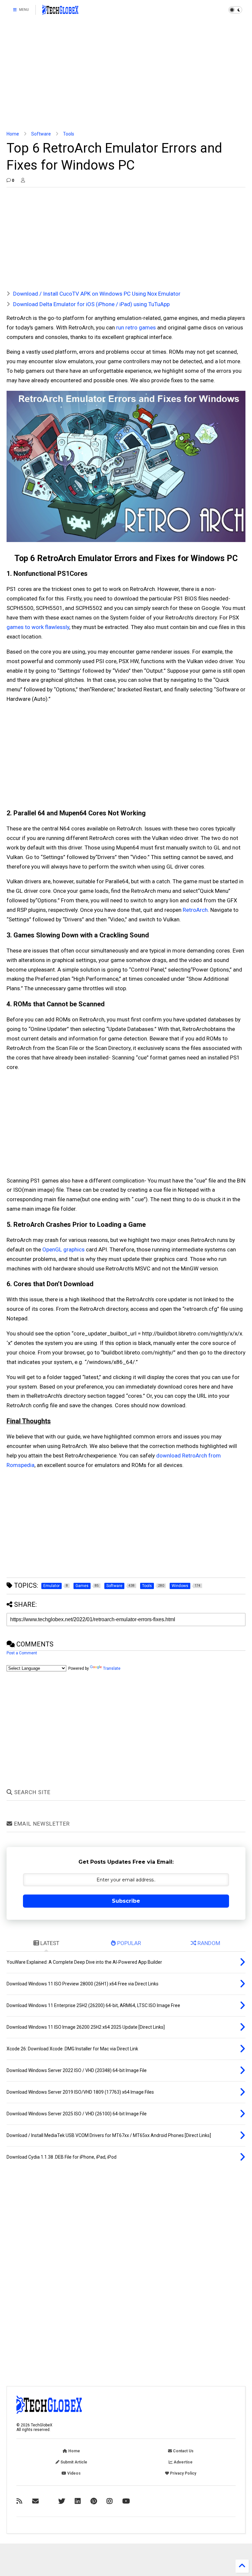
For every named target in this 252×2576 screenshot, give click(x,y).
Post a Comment (22, 1653)
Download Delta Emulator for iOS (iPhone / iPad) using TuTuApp (91, 304)
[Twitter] (62, 2501)
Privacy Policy (183, 2473)
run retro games (136, 327)
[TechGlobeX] (60, 12)
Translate (112, 1668)
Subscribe (126, 1901)
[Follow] (35, 2501)
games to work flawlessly (38, 627)
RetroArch (195, 910)
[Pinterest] (94, 2501)
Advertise (183, 2462)
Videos (73, 2473)
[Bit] (126, 2501)
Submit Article (73, 2462)
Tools (69, 134)
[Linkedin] (78, 2501)
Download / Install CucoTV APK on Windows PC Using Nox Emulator (97, 294)
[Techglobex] (19, 2501)
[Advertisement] (126, 75)
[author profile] (23, 180)
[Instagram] (110, 2501)
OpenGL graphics (63, 1249)
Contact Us (183, 2451)
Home (13, 134)
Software (41, 134)
